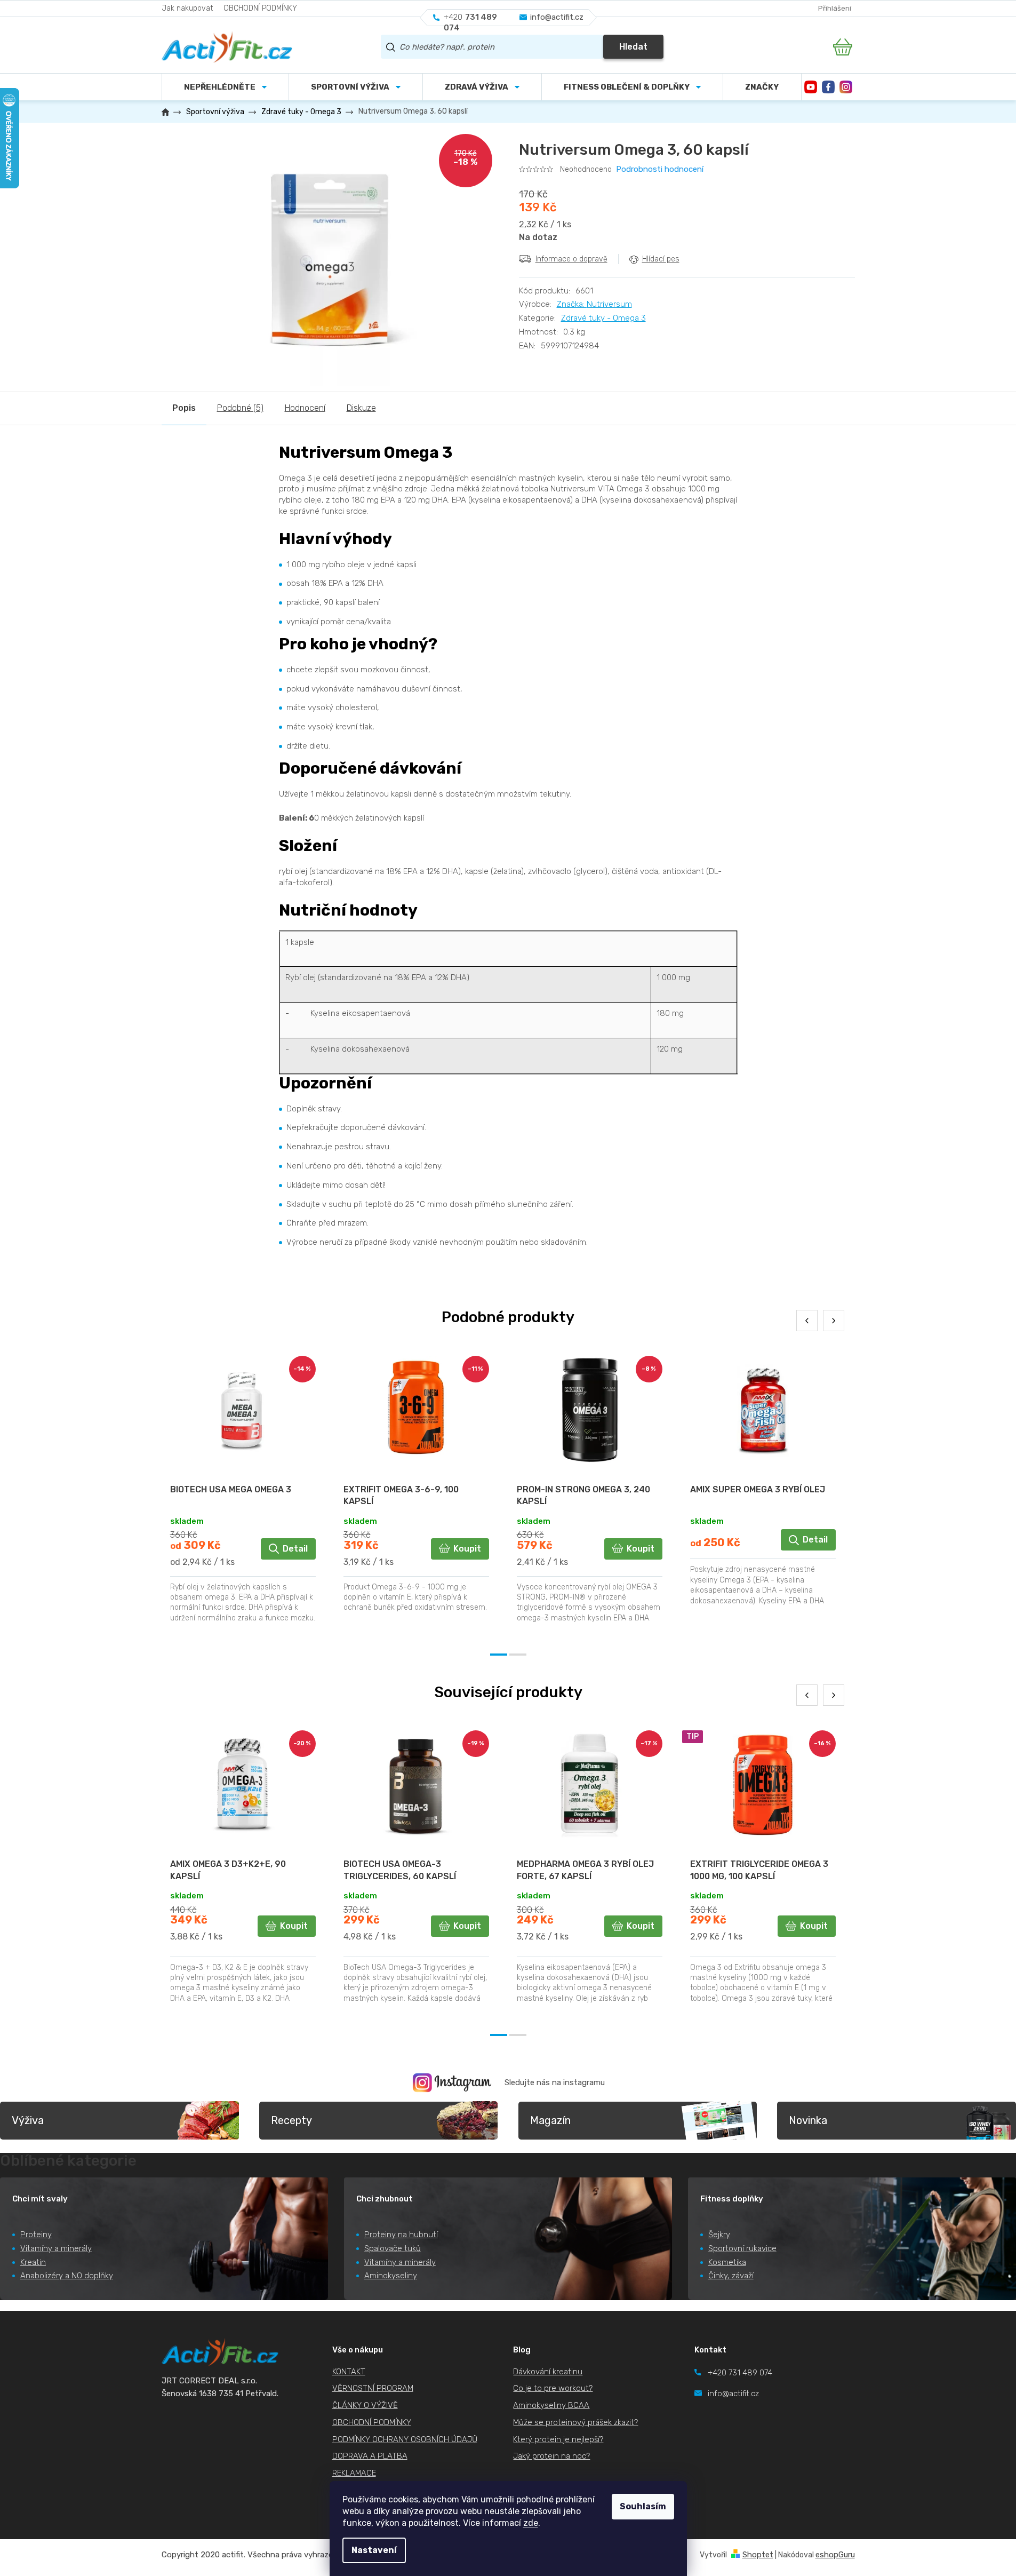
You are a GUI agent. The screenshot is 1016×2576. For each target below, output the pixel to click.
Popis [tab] (184, 408)
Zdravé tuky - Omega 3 (603, 318)
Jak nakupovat (187, 8)
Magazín (550, 2120)
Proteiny (36, 2235)
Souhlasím (643, 2506)
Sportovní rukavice (742, 2248)
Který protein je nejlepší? (558, 2439)
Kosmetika (727, 2262)
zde (531, 2523)
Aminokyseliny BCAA (551, 2405)
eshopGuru (835, 2555)
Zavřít (578, 282)
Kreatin (33, 2262)
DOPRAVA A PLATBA (370, 2456)
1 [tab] (499, 1655)
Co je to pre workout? (553, 2388)
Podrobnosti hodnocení (660, 169)
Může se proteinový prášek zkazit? (575, 2422)
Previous (807, 1321)
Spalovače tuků (393, 2248)
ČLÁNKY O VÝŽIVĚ (365, 2405)
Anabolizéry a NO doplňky (67, 2276)
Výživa (28, 2120)
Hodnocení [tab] (305, 408)
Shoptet (758, 2555)
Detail (295, 1549)
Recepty (291, 2120)
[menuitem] (356, 87)
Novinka (808, 2120)
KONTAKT (349, 2372)
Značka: (594, 304)
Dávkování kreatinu (548, 2372)
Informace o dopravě (571, 259)
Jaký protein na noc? (551, 2456)
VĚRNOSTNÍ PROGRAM (373, 2388)
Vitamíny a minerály (56, 2248)
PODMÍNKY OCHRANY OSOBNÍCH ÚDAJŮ (405, 2439)
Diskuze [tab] (361, 408)
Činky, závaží (731, 2276)
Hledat (633, 47)
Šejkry (719, 2235)
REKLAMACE (354, 2473)
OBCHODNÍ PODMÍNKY (260, 8)
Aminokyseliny (391, 2276)
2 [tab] (518, 1655)
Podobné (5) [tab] (240, 408)
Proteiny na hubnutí (401, 2235)
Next (834, 1321)
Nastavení (374, 2550)
